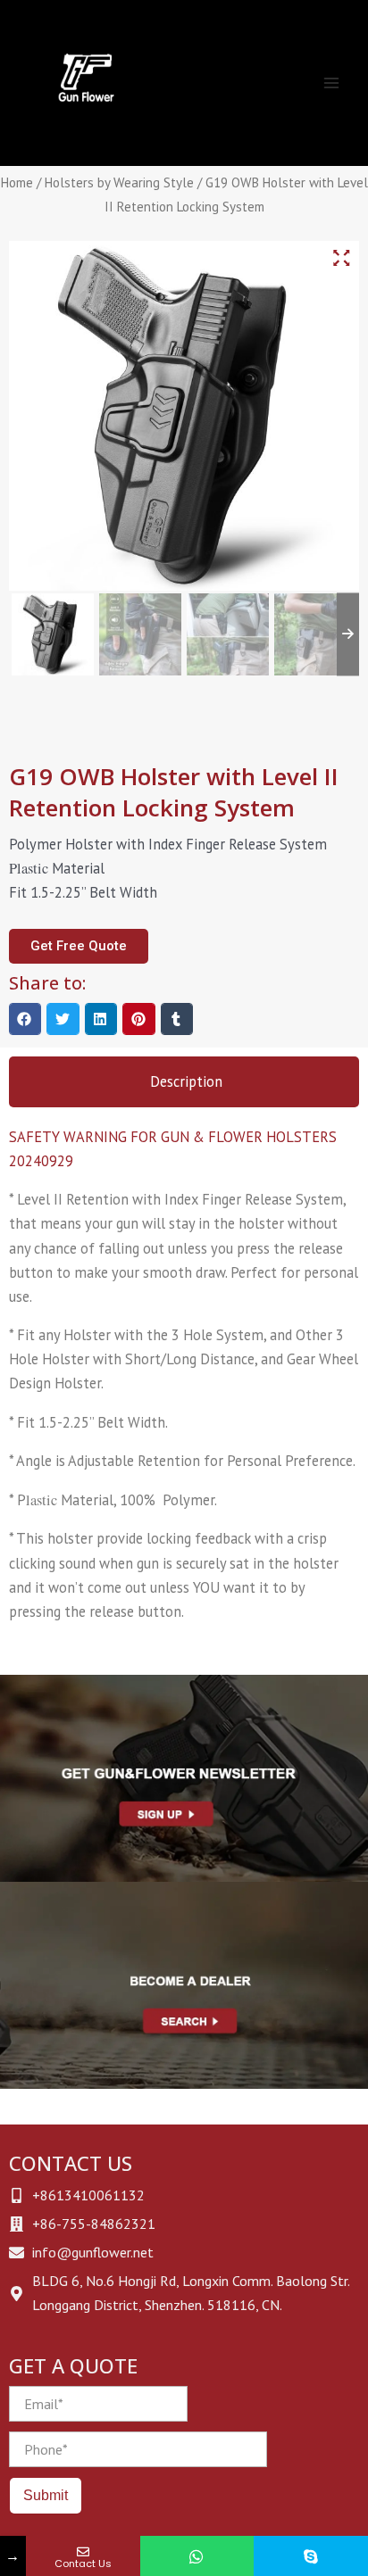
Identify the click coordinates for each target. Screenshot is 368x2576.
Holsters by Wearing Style (119, 182)
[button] (25, 1019)
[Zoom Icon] (341, 258)
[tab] (184, 1082)
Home (17, 182)
